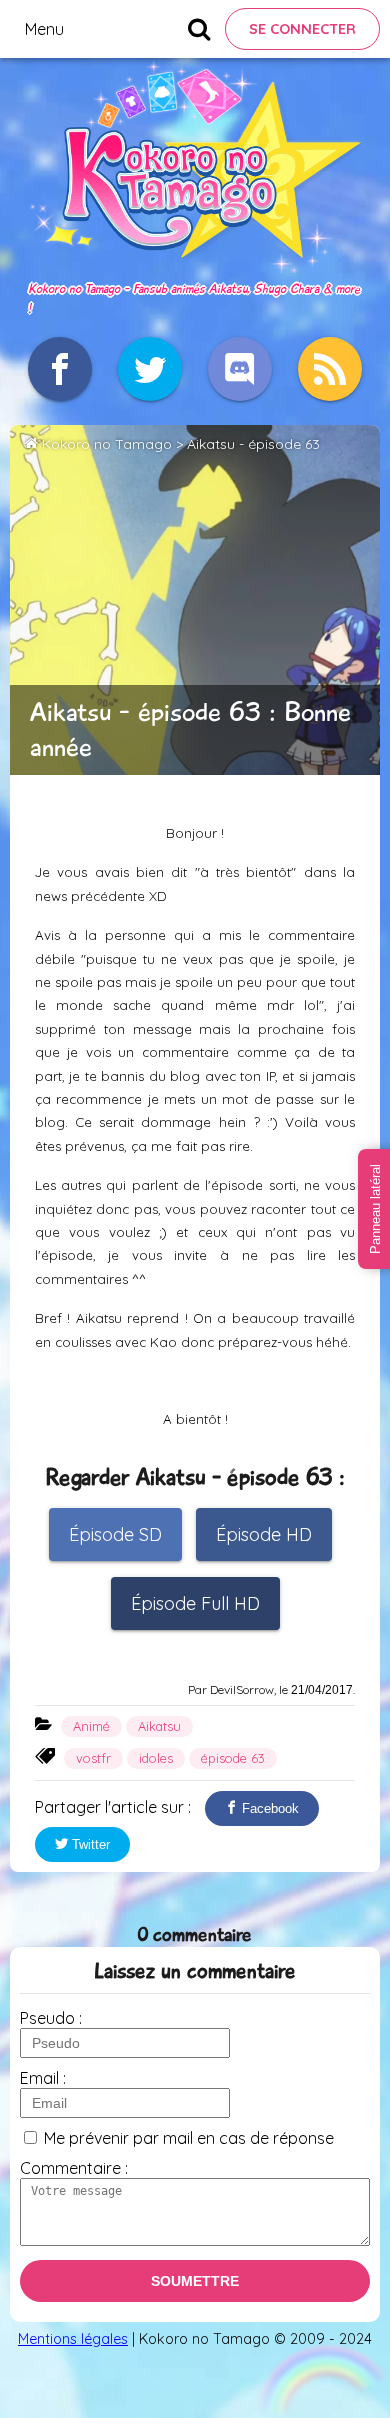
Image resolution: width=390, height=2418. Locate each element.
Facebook (268, 1808)
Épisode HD (264, 1534)
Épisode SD (115, 1534)
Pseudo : (51, 2018)
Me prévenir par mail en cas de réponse (189, 2138)
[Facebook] (60, 369)
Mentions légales (73, 2339)
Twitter (89, 1844)
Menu (44, 29)
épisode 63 (233, 1758)
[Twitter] (150, 369)
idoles (156, 1758)
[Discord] (240, 369)
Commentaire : (74, 2168)
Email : (43, 2078)
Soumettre (195, 2281)
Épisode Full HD (195, 1603)
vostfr (93, 1758)
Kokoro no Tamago (107, 444)
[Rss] (330, 369)
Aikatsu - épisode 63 (253, 444)
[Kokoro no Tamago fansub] (194, 267)
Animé (91, 1726)
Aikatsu (159, 1726)
